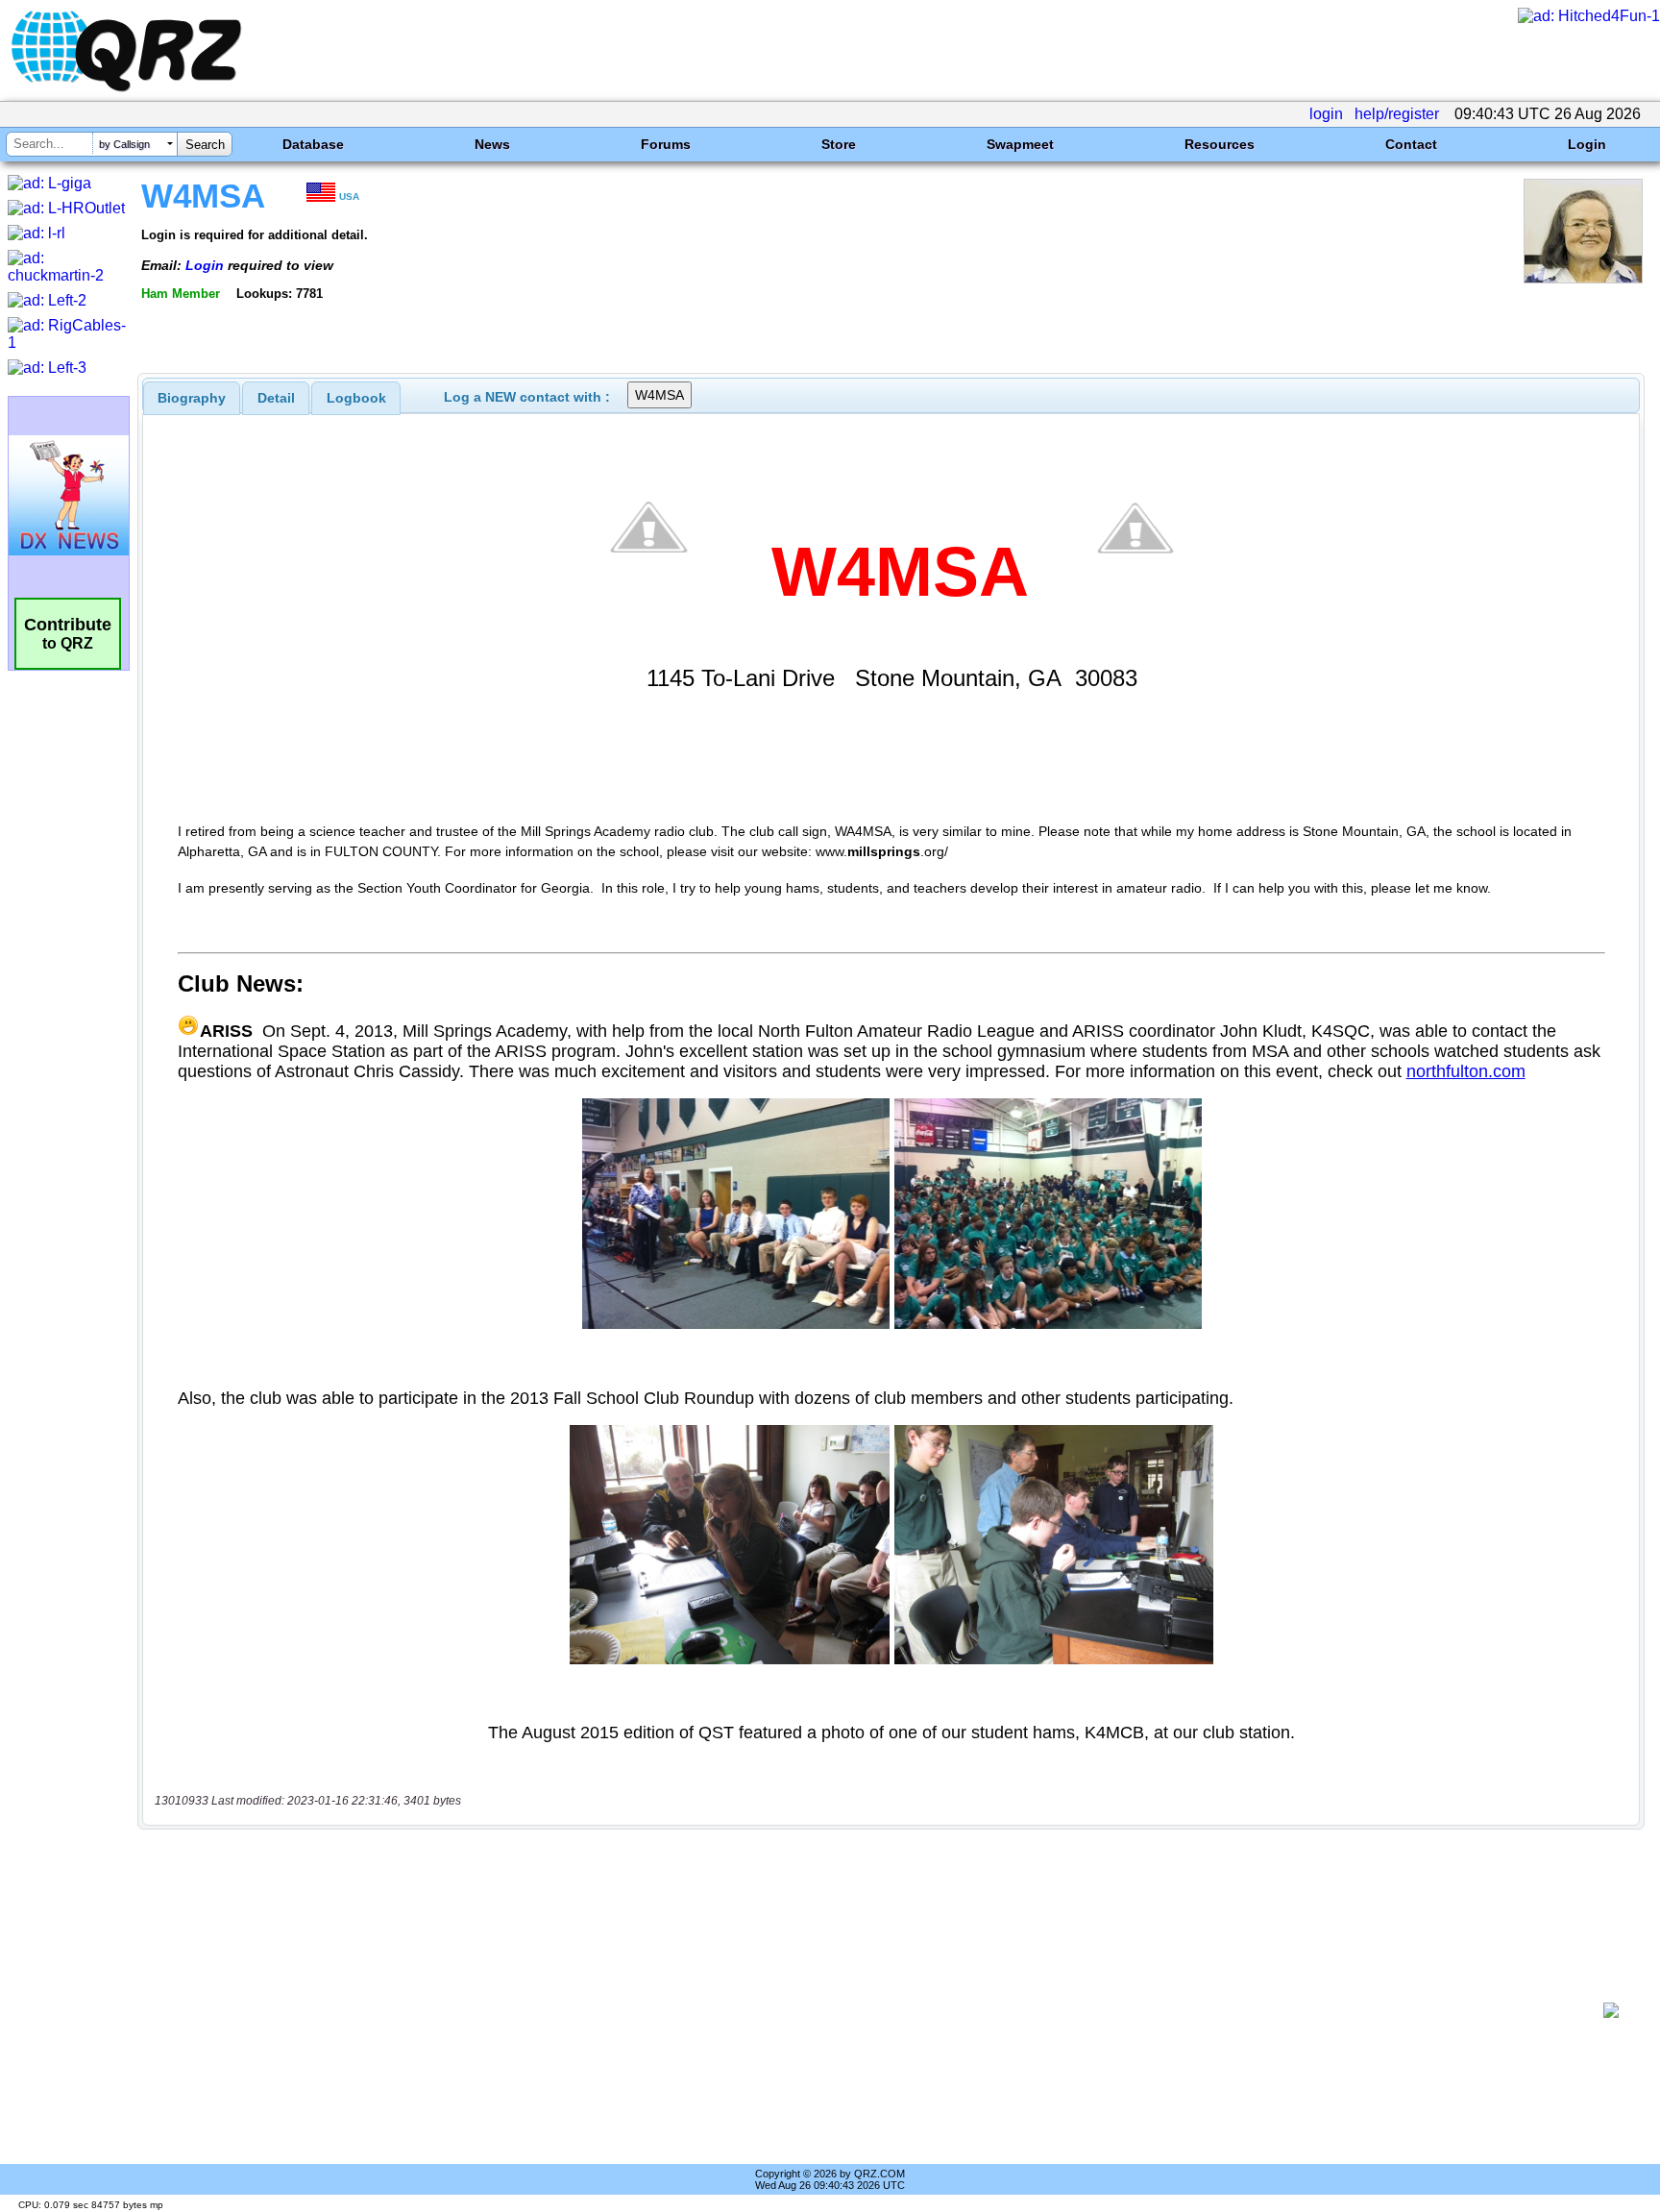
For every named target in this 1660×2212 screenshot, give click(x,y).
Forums (666, 144)
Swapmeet (1020, 144)
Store (839, 144)
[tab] (192, 398)
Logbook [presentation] (356, 398)
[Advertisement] (873, 2010)
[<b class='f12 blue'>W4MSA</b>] (1583, 278)
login (1326, 114)
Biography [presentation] (192, 398)
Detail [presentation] (276, 398)
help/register (1397, 114)
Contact (1411, 144)
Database (313, 144)
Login (1587, 144)
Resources (1220, 144)
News (492, 144)
